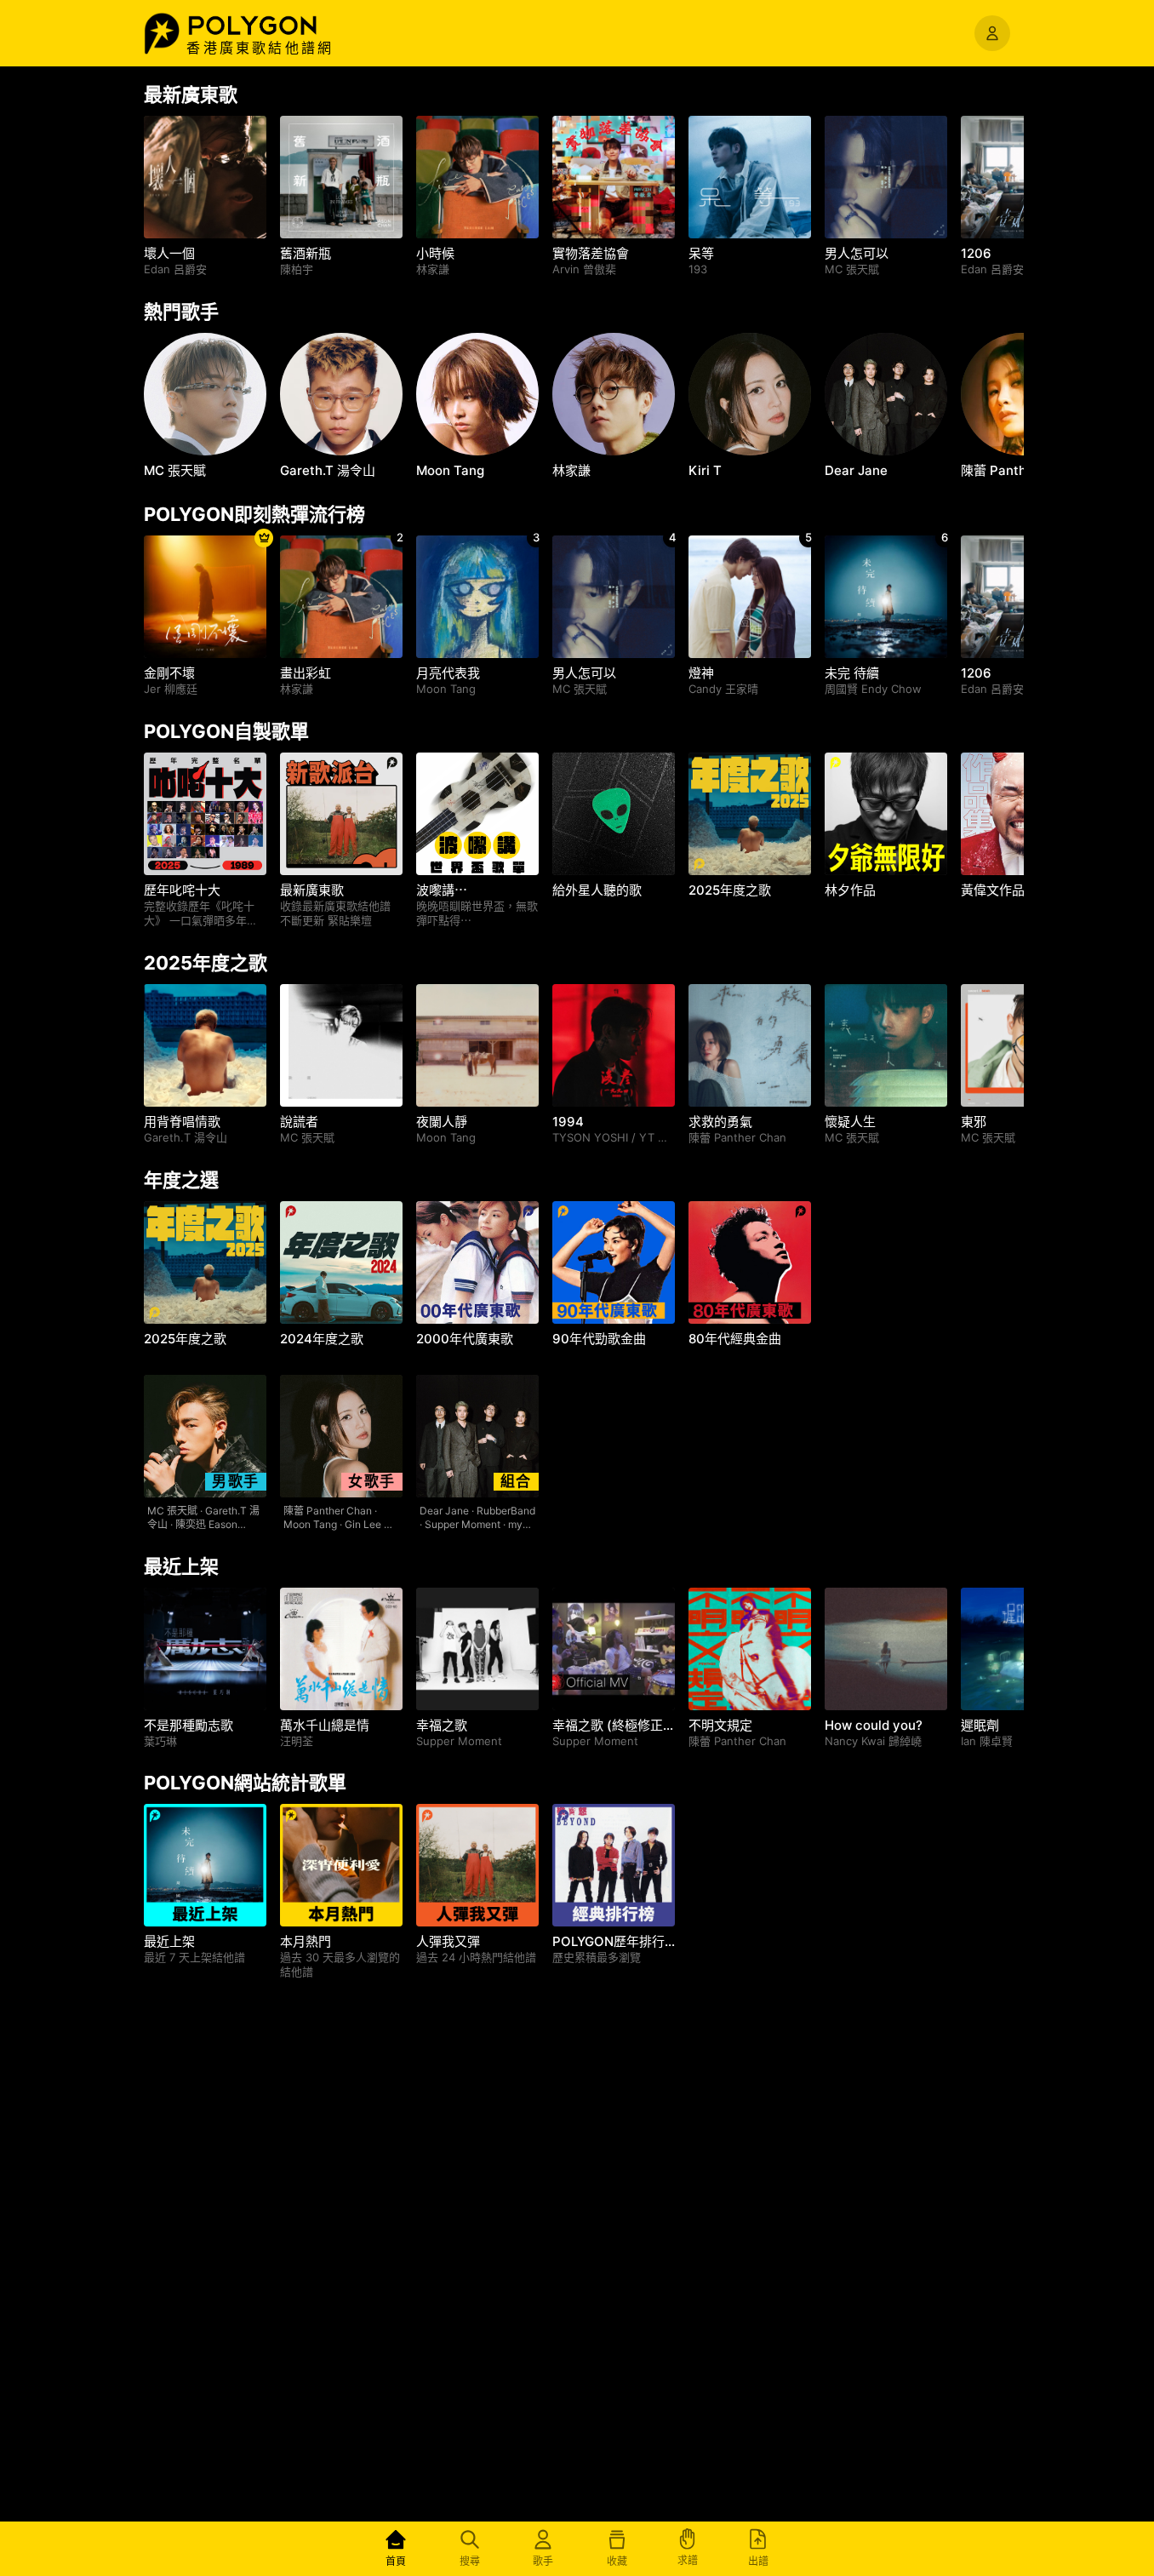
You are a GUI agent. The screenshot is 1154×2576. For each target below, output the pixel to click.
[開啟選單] (992, 33)
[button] (271, 26)
